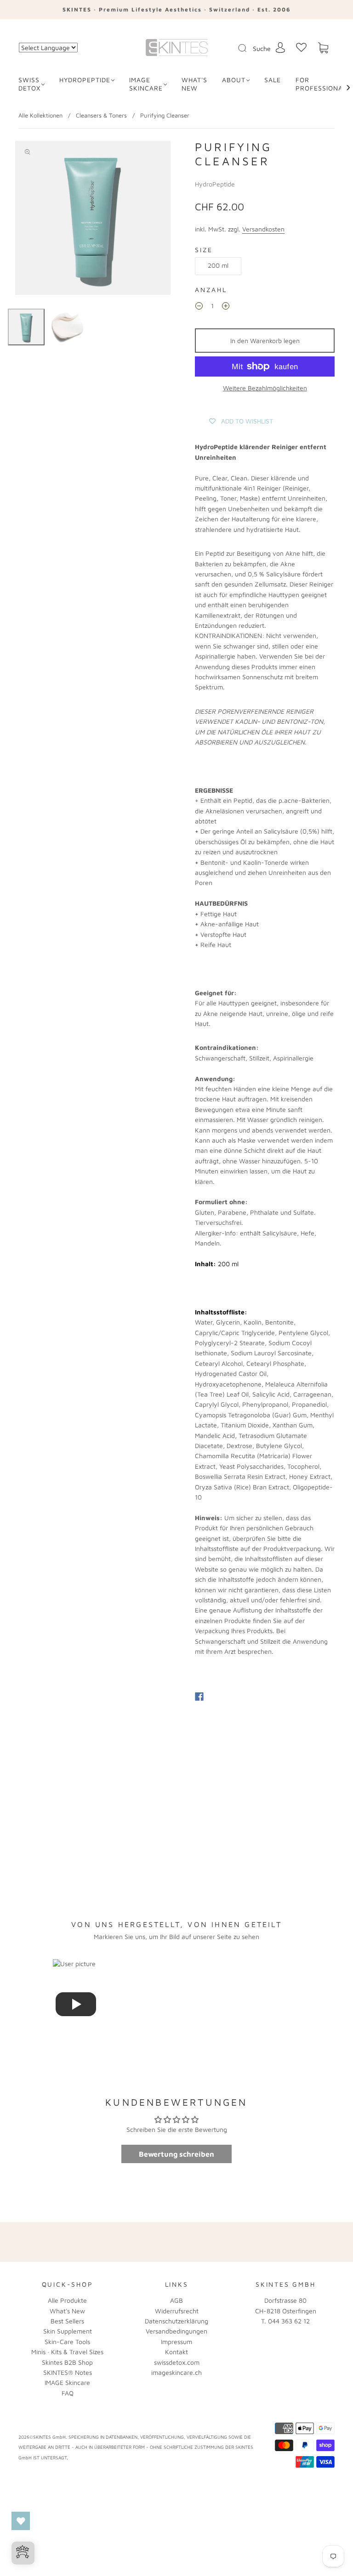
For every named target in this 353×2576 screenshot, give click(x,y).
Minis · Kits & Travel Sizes (67, 2352)
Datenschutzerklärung (176, 2321)
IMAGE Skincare (146, 84)
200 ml (218, 265)
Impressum (176, 2342)
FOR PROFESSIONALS (323, 84)
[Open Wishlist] (21, 2521)
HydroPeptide (85, 80)
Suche (262, 48)
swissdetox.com (177, 2362)
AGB (176, 2300)
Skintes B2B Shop (67, 2362)
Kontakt (176, 2352)
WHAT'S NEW (194, 84)
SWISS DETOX (29, 84)
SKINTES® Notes (68, 2372)
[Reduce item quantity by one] (199, 307)
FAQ (68, 2393)
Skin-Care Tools (67, 2342)
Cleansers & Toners (101, 115)
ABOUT (234, 80)
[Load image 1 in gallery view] (26, 327)
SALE (273, 80)
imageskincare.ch (176, 2372)
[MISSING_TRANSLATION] (239, 49)
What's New (67, 2311)
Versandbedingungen (176, 2331)
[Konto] (280, 48)
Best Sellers (67, 2321)
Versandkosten (263, 229)
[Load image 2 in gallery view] (68, 327)
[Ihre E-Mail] (256, 2242)
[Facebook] (199, 1697)
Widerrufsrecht (177, 2311)
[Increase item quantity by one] (226, 307)
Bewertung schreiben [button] (176, 2154)
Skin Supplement (68, 2331)
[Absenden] (248, 48)
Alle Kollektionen (40, 115)
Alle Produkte (67, 2300)
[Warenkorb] (323, 48)
